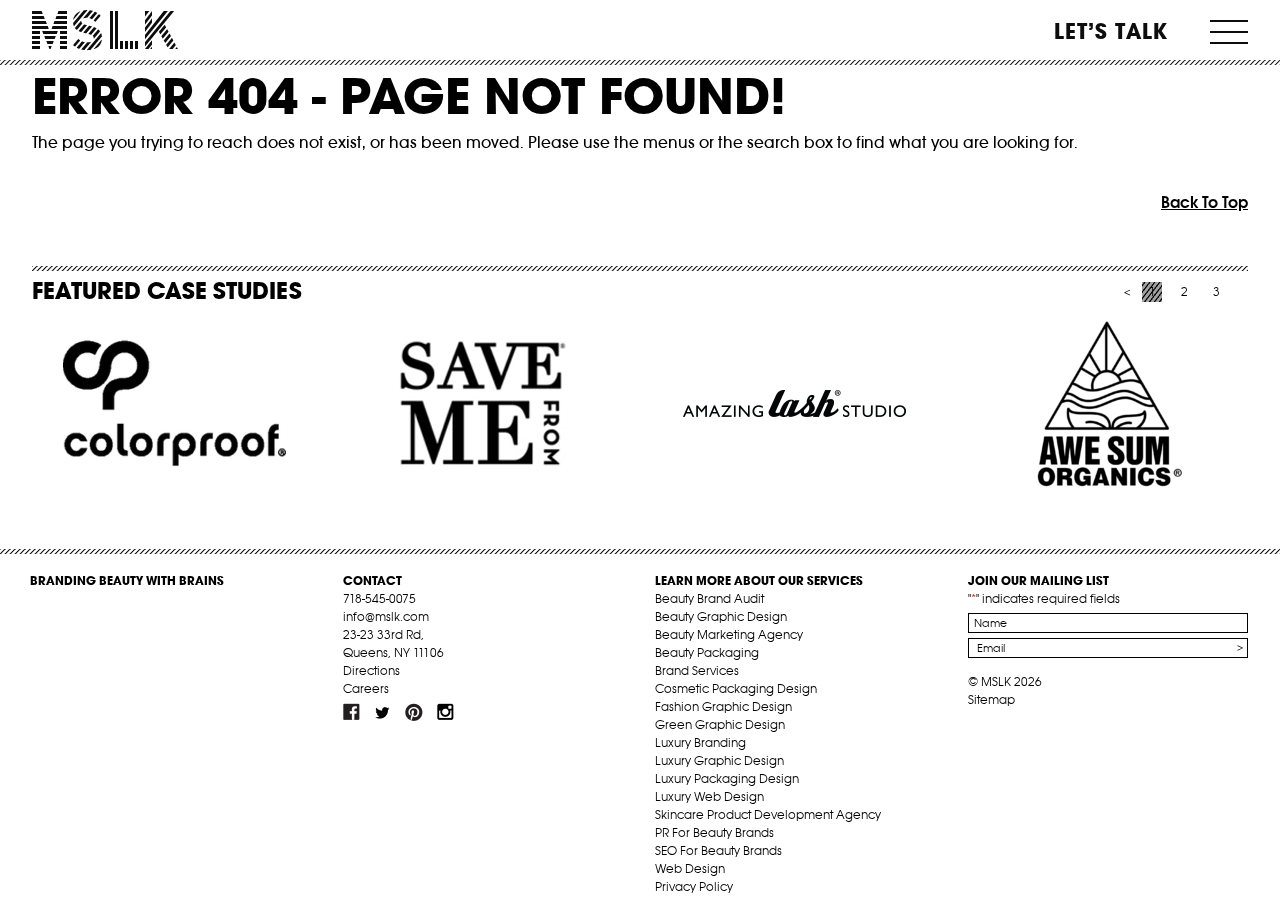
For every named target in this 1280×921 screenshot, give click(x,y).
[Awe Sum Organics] (1104, 404)
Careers (366, 688)
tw (383, 712)
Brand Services (697, 670)
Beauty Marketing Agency (729, 634)
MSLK (105, 30)
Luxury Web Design (709, 796)
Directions (371, 670)
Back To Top (1204, 202)
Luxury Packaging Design (727, 778)
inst (445, 712)
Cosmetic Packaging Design (736, 688)
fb (352, 712)
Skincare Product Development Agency (768, 814)
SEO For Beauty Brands (718, 850)
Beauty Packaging (707, 652)
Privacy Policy (694, 886)
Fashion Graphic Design (723, 706)
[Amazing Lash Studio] (794, 404)
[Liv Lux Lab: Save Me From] (484, 404)
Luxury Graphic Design (719, 760)
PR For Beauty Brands (714, 832)
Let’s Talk (1111, 31)
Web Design (690, 868)
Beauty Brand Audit (709, 598)
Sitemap (991, 699)
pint (414, 712)
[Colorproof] (174, 404)
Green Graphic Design (720, 724)
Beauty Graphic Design (721, 616)
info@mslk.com (386, 616)
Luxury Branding (700, 742)
